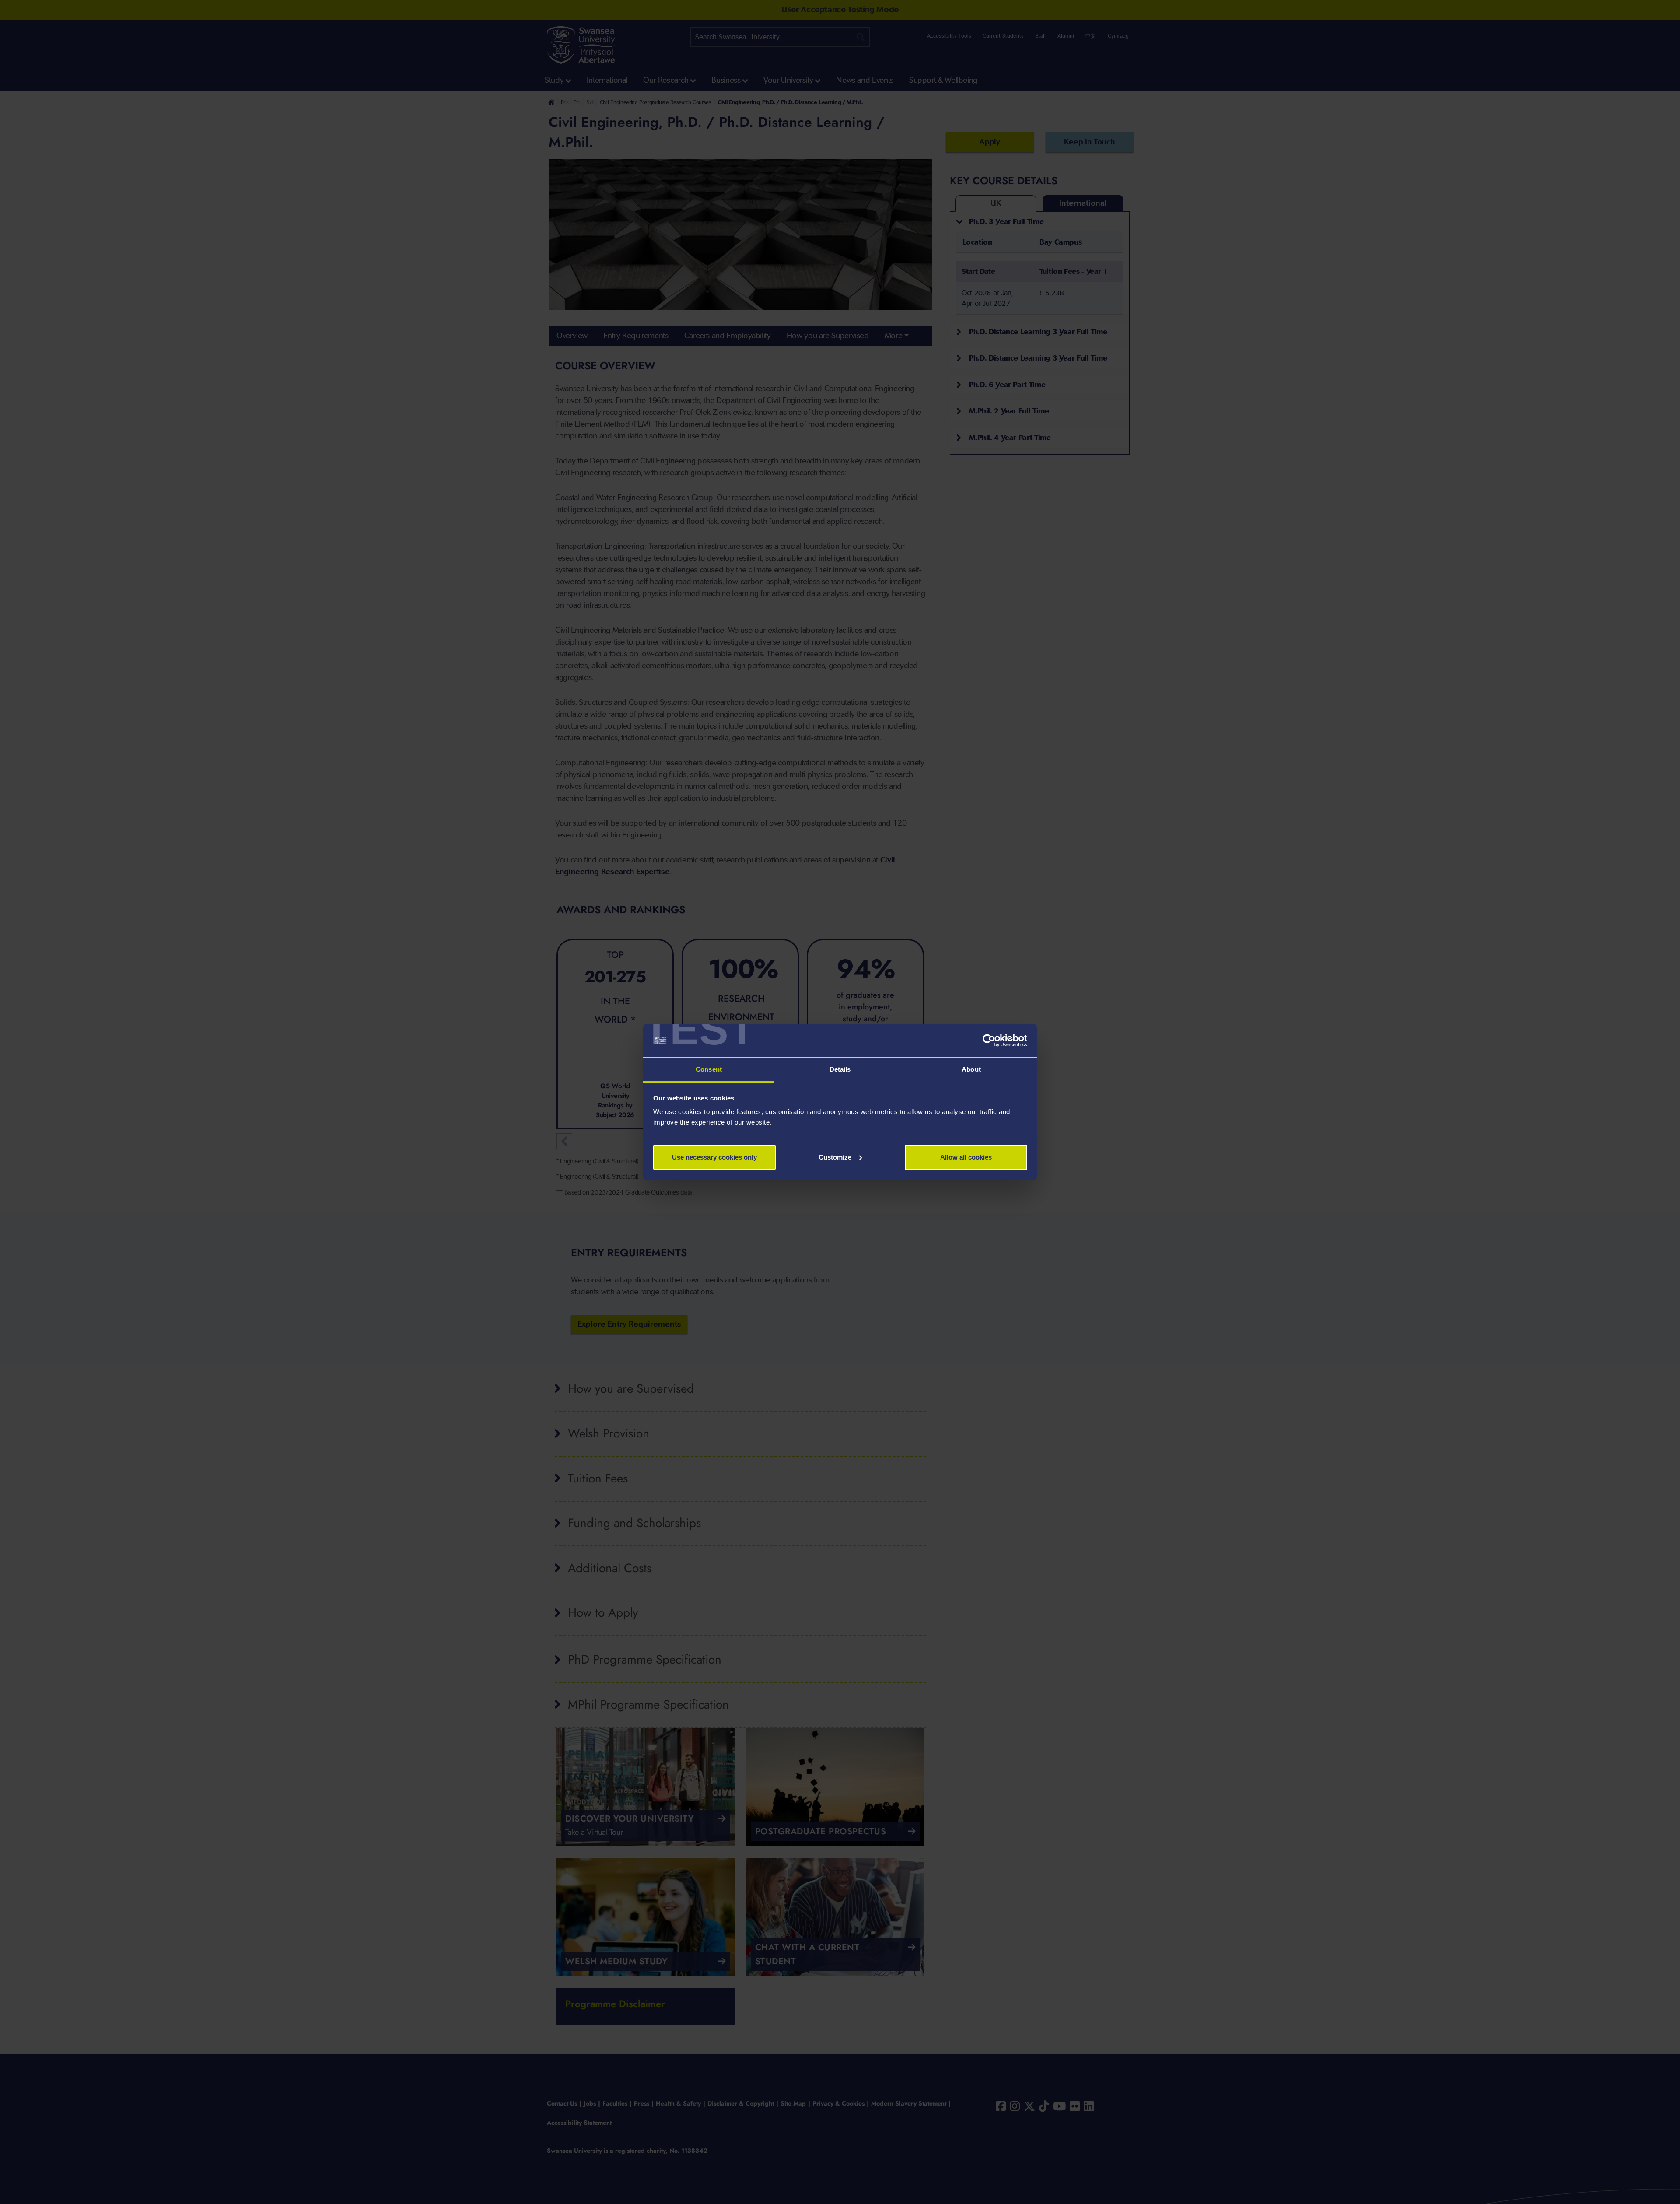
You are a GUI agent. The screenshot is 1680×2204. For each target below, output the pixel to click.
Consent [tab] (709, 1069)
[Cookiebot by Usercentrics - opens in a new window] (989, 1041)
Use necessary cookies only (714, 1157)
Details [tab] (840, 1069)
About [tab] (971, 1069)
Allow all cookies (966, 1157)
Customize (835, 1157)
